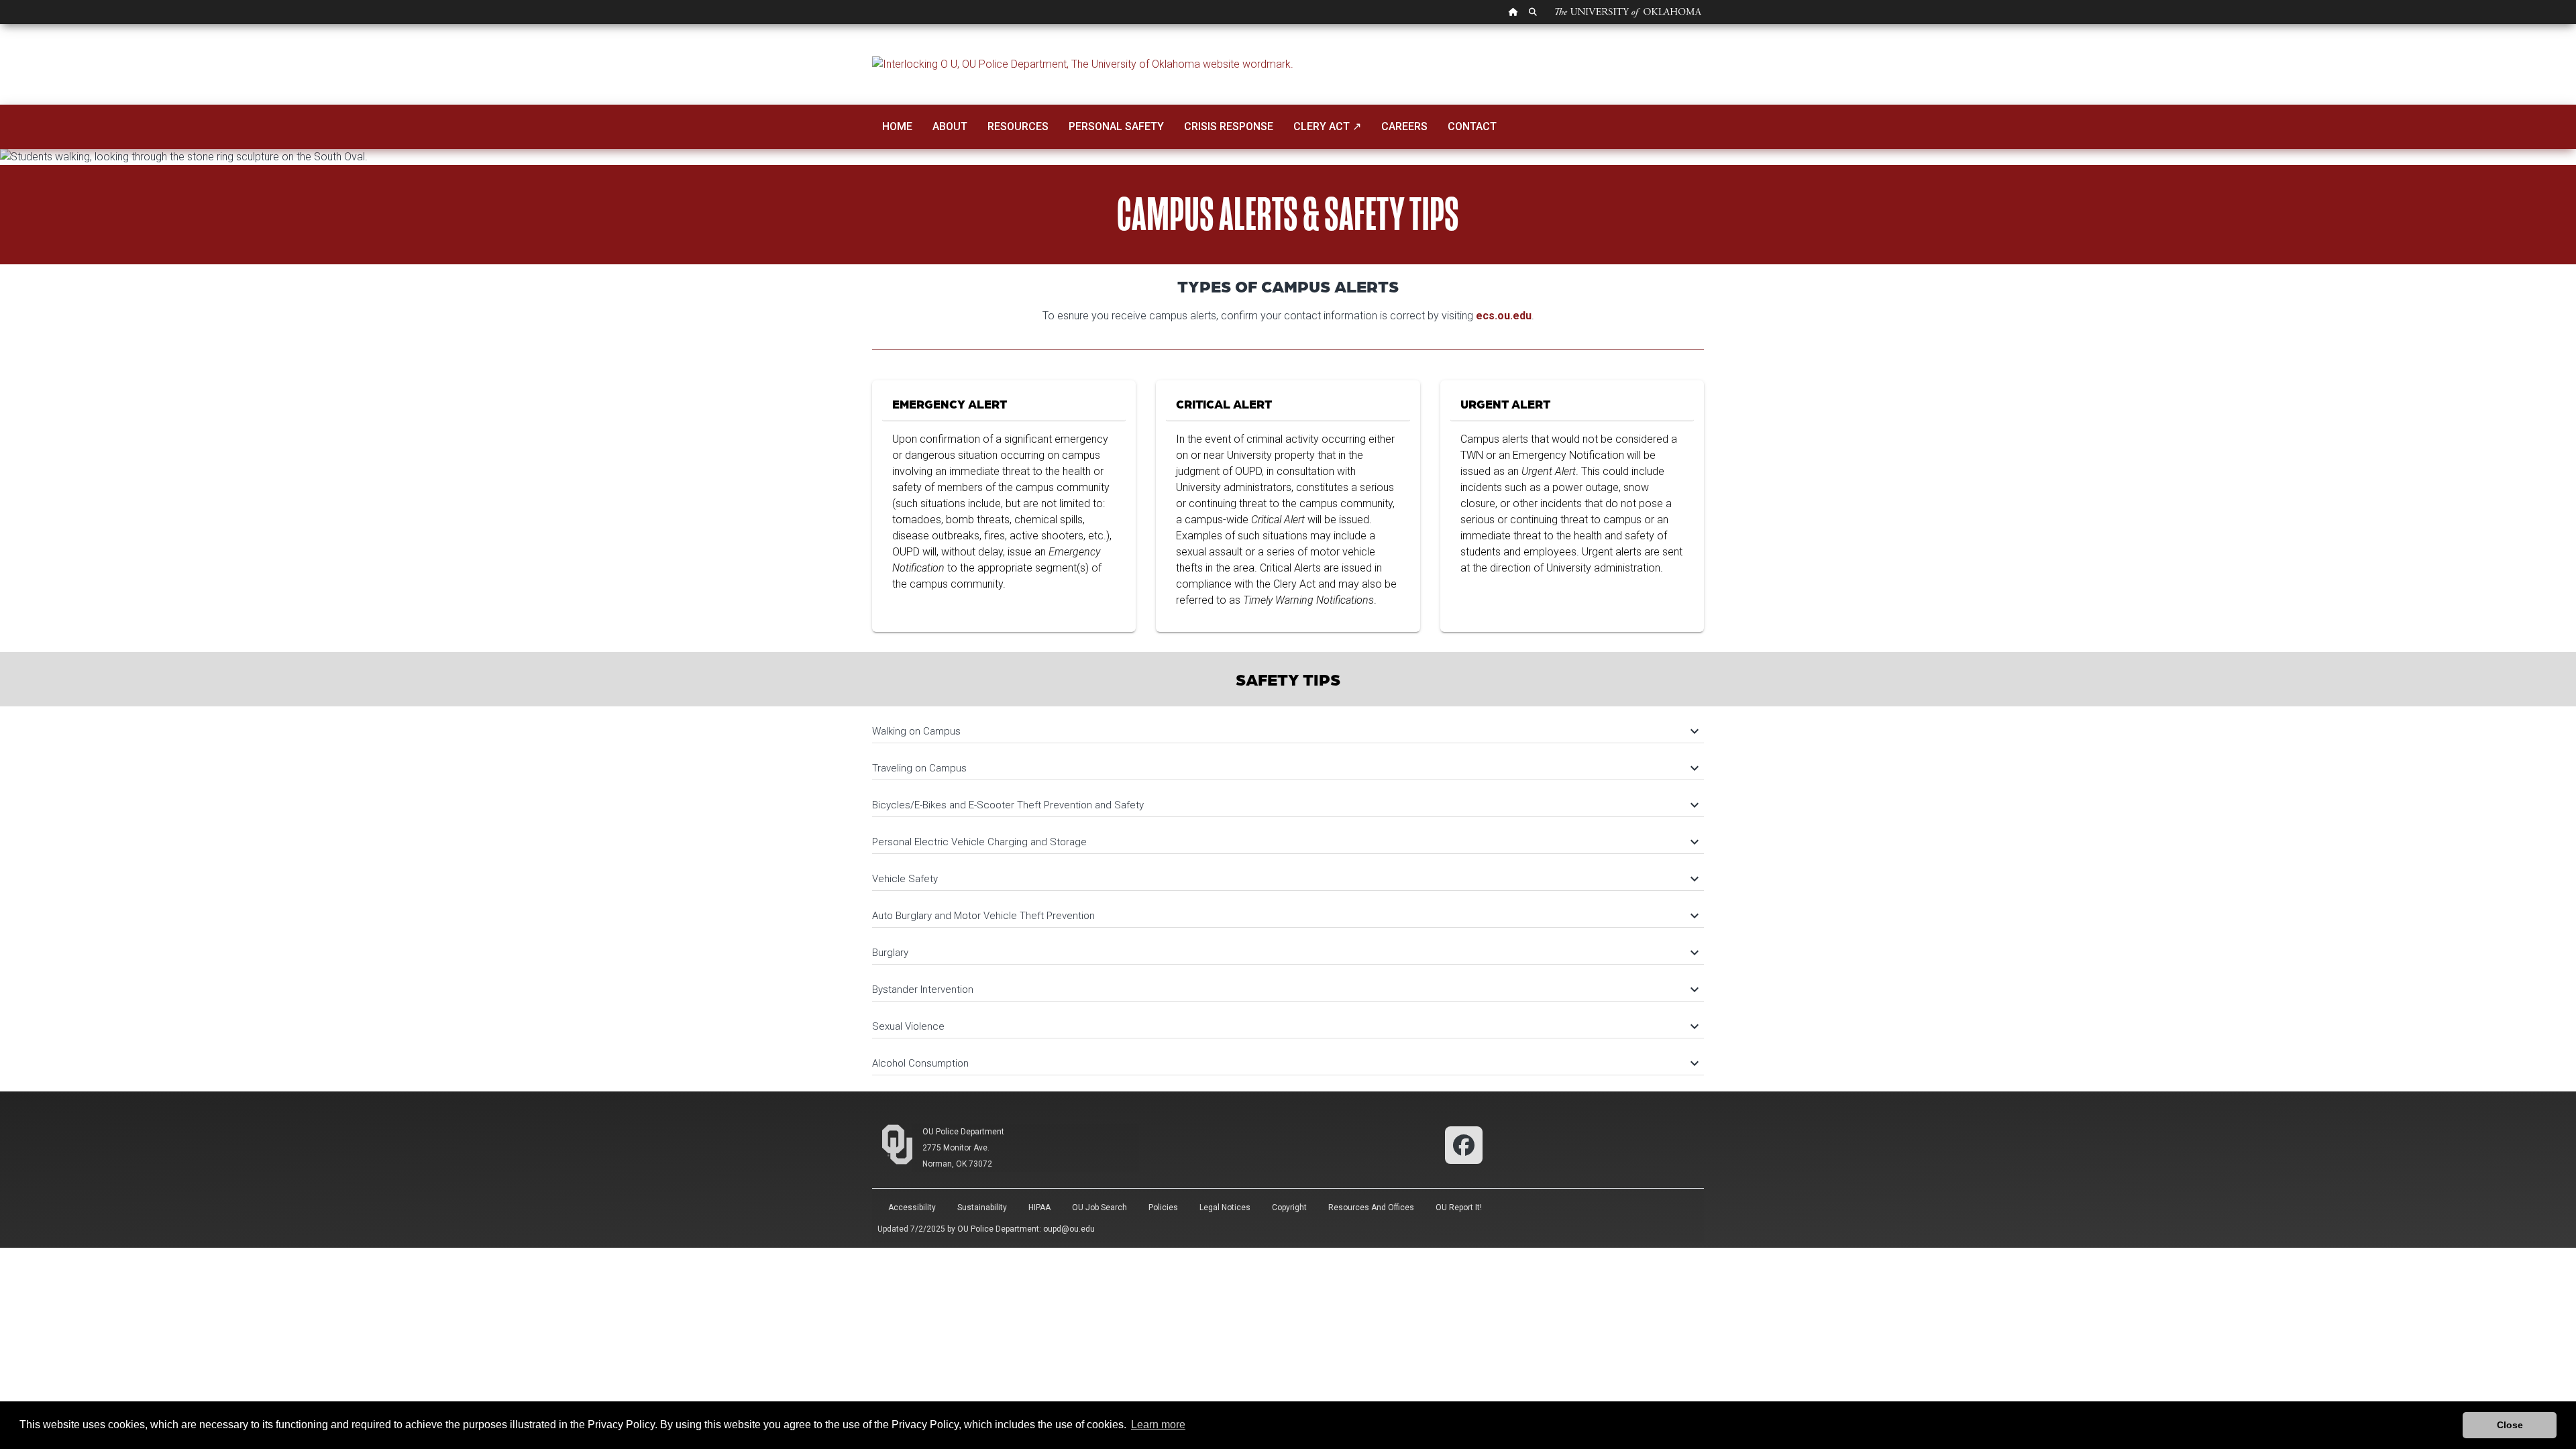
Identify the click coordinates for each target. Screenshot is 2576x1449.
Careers (1404, 126)
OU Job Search (1099, 1207)
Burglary (1285, 953)
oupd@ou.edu (1069, 1229)
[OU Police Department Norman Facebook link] (1464, 1144)
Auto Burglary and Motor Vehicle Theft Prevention (1285, 916)
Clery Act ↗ (1327, 126)
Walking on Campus (1285, 731)
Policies (1163, 1207)
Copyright (1289, 1207)
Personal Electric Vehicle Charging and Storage (1285, 842)
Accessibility (912, 1207)
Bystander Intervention (1285, 989)
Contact (1472, 126)
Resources (1018, 126)
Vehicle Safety (1285, 879)
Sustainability (982, 1207)
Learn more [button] (1158, 1425)
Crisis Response (1229, 126)
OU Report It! (1459, 1207)
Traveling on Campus (1285, 768)
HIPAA (1039, 1207)
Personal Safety (1116, 126)
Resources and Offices (1371, 1207)
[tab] (1288, 725)
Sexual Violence (1285, 1026)
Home (897, 126)
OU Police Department (963, 1132)
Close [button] (2510, 1425)
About (950, 126)
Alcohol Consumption (1285, 1063)
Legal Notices (1225, 1207)
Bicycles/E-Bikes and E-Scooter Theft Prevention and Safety (1285, 805)
